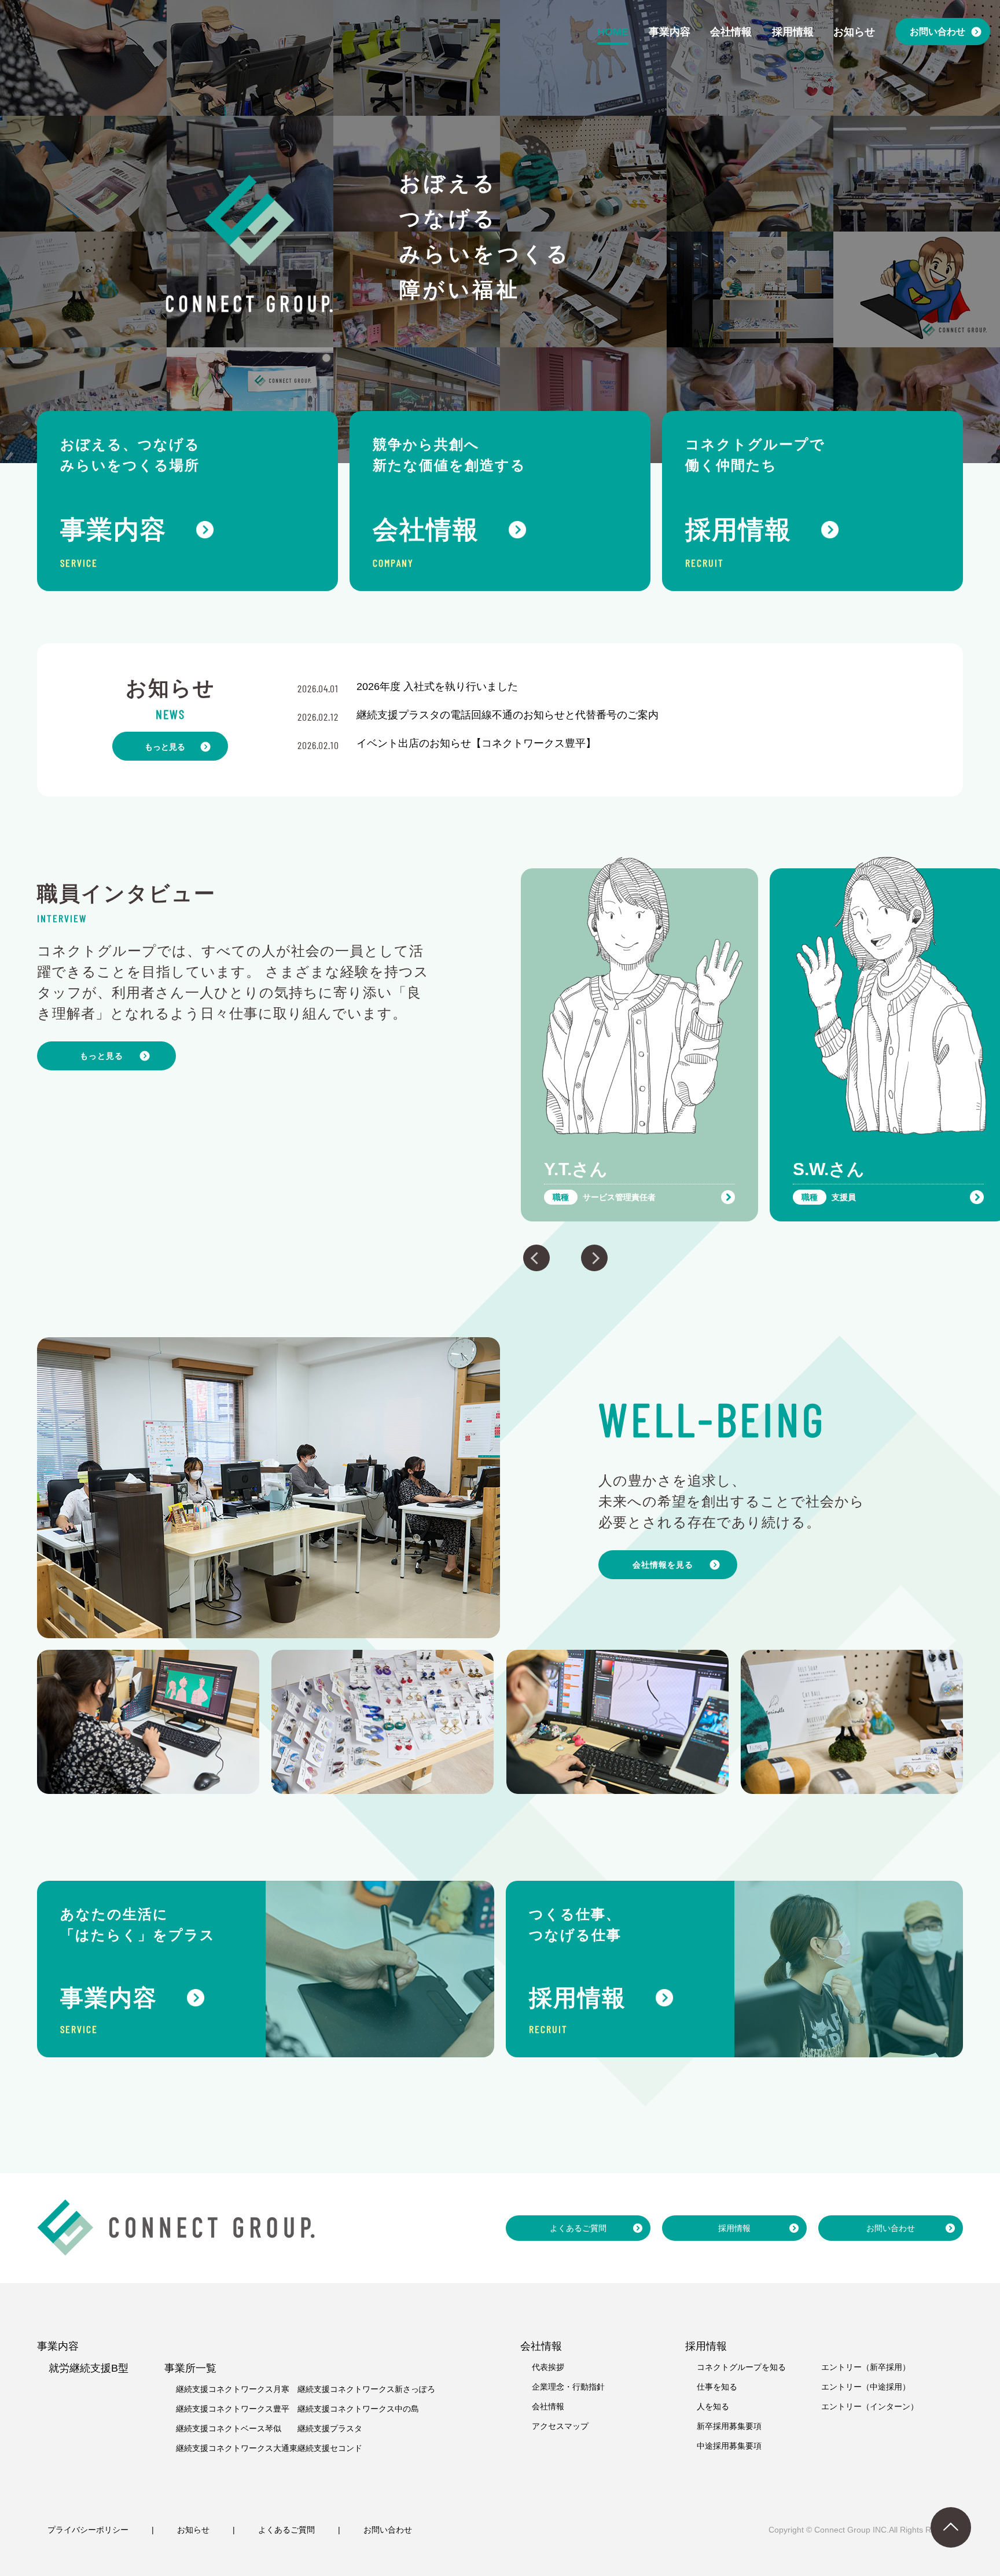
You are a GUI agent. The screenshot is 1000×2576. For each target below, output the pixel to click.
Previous (536, 1258)
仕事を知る (717, 2387)
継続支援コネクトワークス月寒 (233, 2389)
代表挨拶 (548, 2367)
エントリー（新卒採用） (866, 2367)
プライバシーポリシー (88, 2530)
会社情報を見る (663, 1565)
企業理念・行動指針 (568, 2387)
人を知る (713, 2406)
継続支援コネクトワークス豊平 (233, 2409)
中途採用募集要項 (729, 2446)
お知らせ (193, 2530)
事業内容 (58, 2346)
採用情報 (734, 2228)
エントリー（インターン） (870, 2406)
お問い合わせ (891, 2228)
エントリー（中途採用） (866, 2387)
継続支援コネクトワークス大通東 (237, 2448)
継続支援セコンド (330, 2448)
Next (594, 1258)
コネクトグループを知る (741, 2367)
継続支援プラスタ (330, 2428)
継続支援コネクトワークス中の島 (358, 2409)
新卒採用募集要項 (729, 2426)
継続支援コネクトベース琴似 (229, 2428)
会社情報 (548, 2406)
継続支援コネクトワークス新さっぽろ (366, 2389)
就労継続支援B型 (89, 2368)
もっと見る (165, 747)
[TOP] (951, 2527)
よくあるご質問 (578, 2228)
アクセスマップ (560, 2426)
